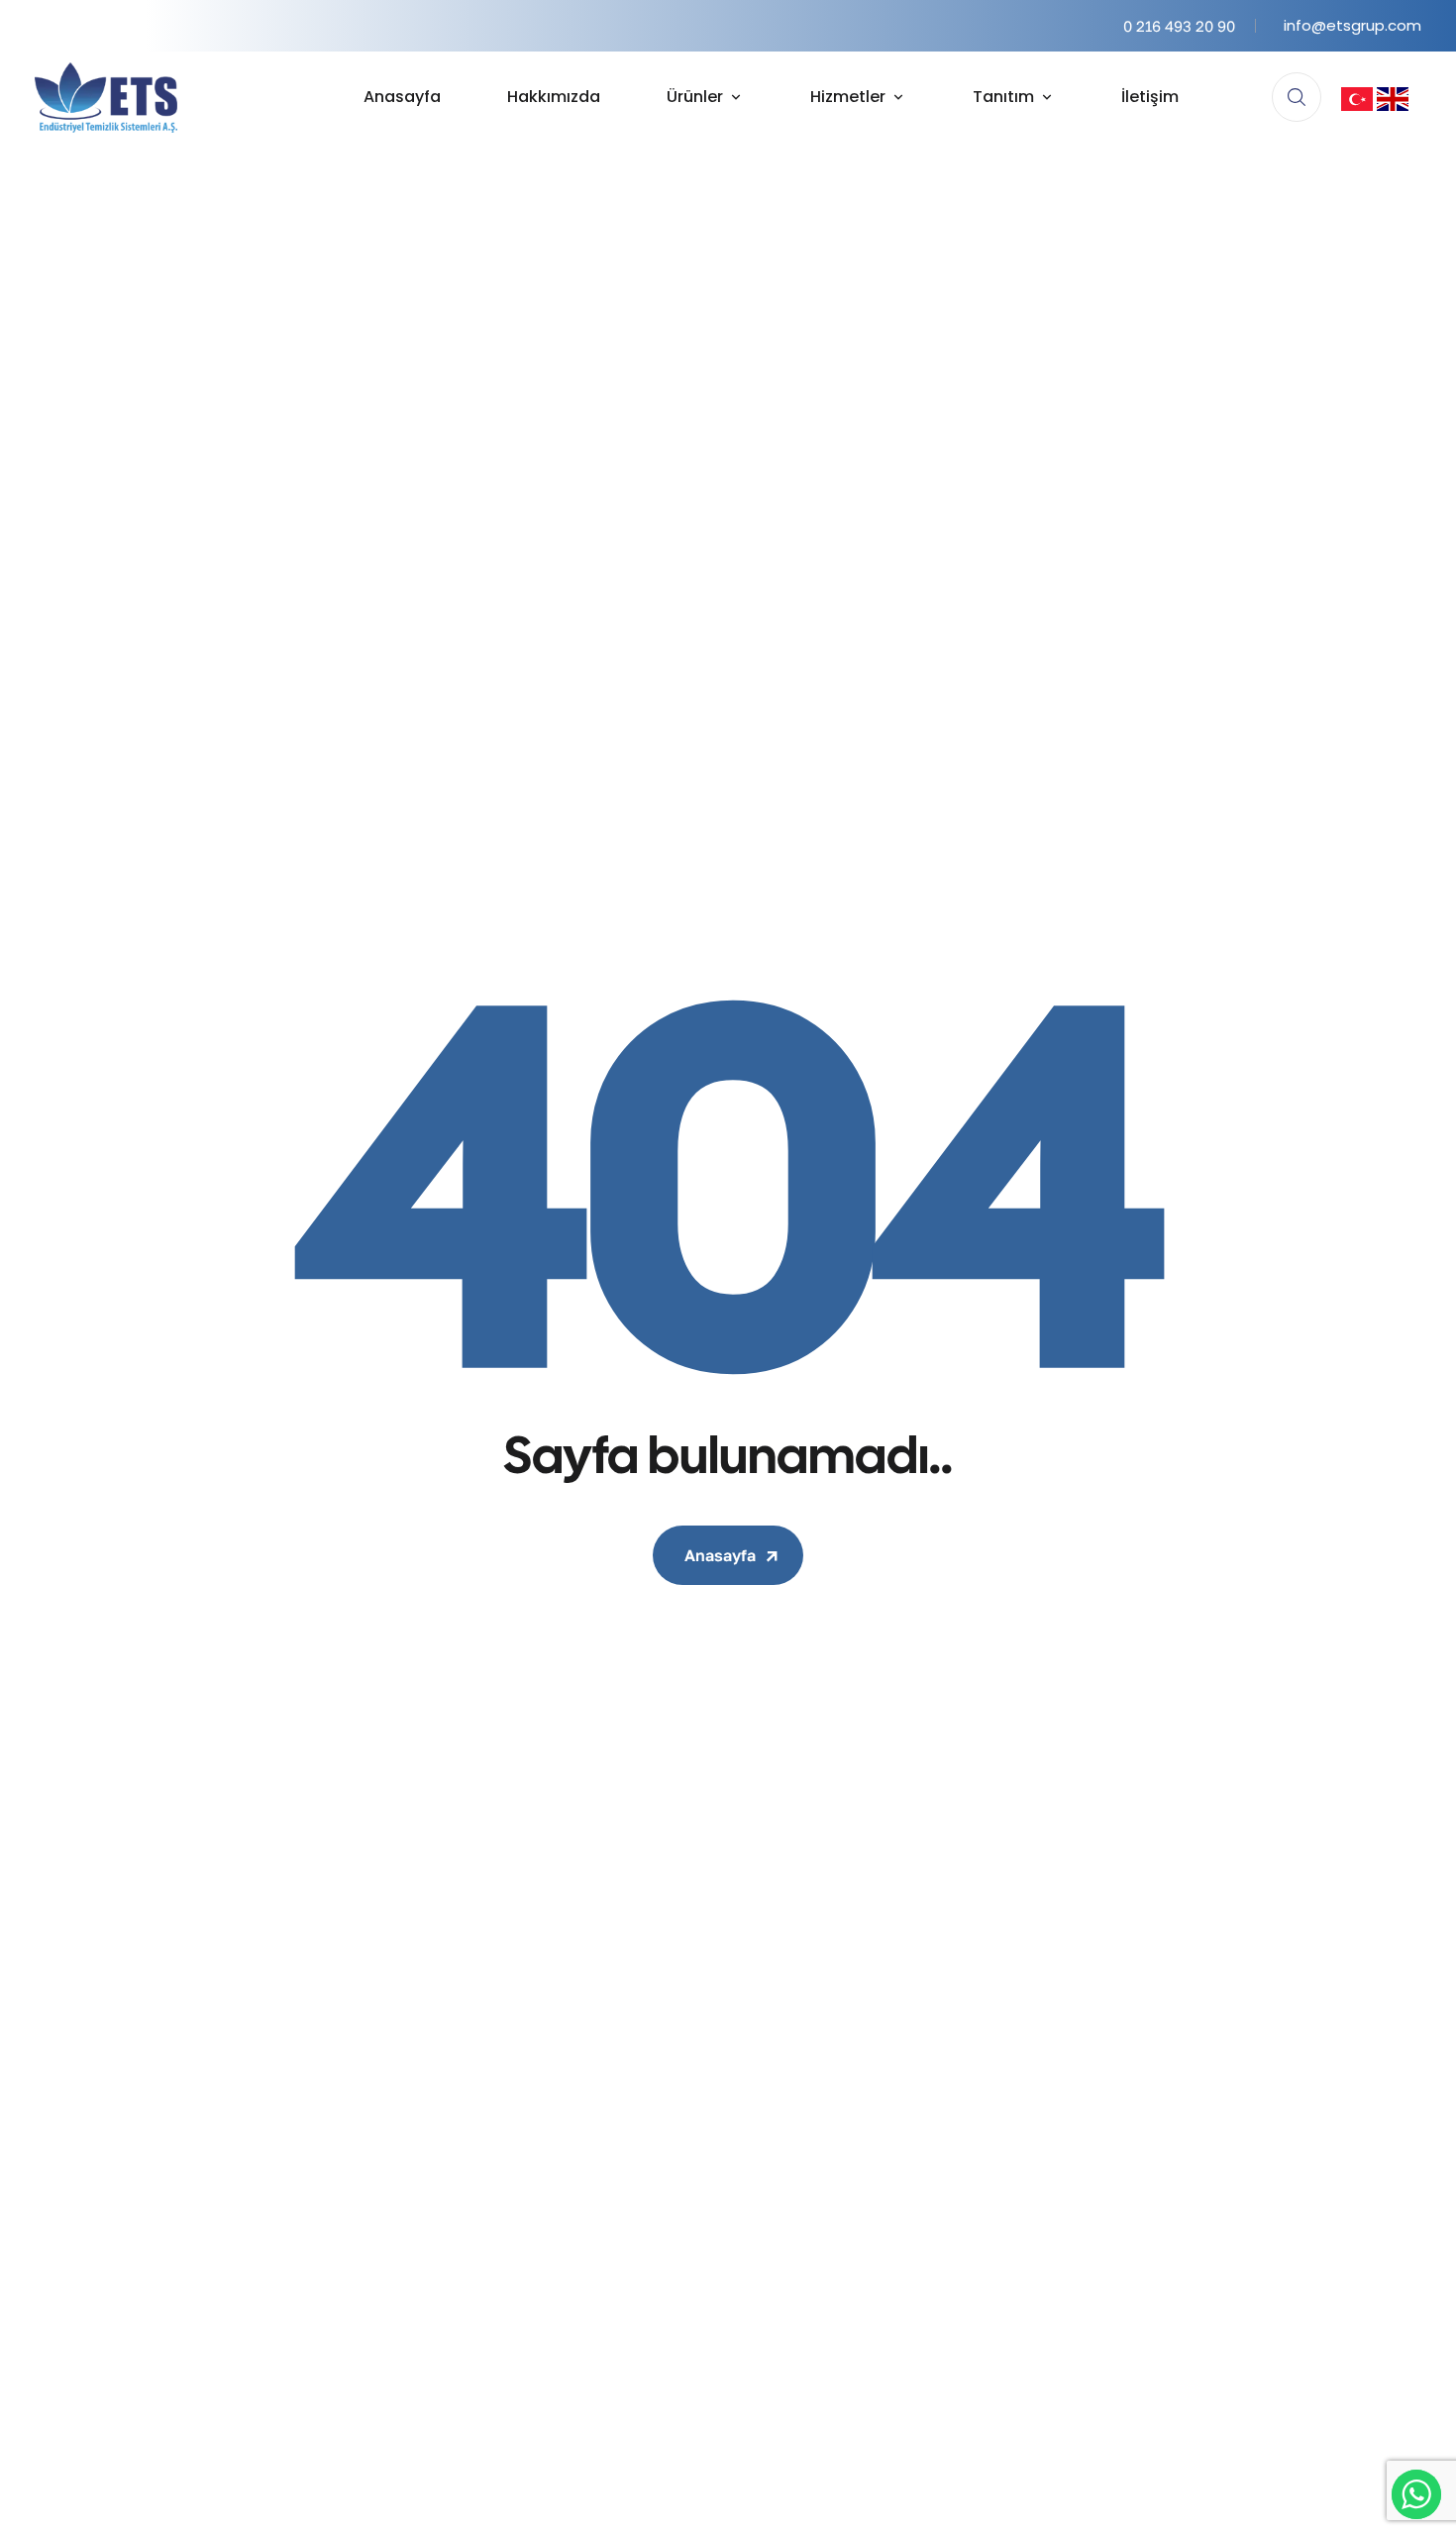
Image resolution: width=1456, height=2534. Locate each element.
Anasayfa (720, 1555)
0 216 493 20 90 (1179, 26)
